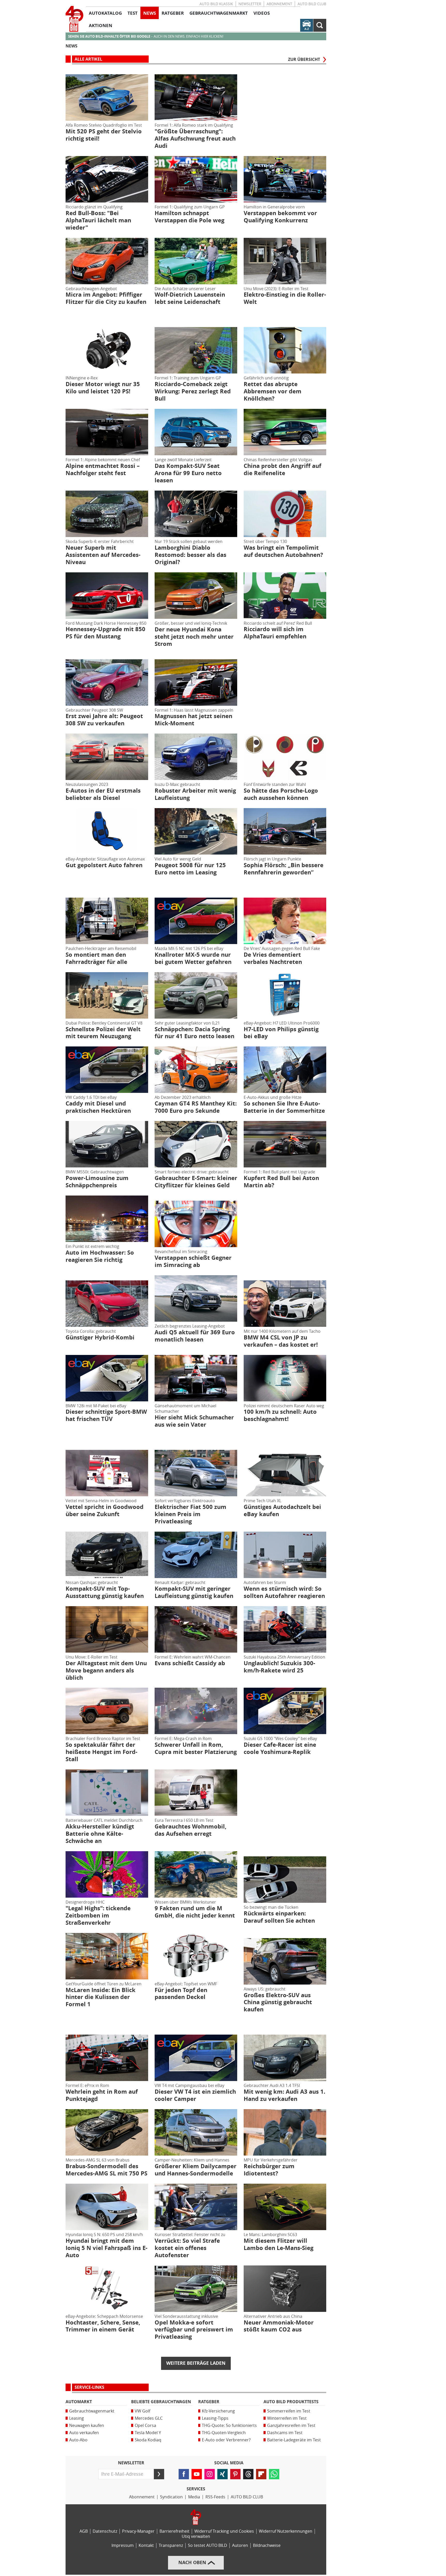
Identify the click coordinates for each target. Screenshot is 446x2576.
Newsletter (250, 4)
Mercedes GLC (149, 2418)
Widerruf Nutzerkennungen (286, 2531)
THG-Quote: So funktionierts (229, 2425)
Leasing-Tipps (215, 2418)
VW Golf (142, 2411)
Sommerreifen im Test (289, 2411)
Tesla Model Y (148, 2433)
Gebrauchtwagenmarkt (92, 2411)
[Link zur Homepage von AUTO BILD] (74, 19)
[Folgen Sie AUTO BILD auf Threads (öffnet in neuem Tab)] (248, 2474)
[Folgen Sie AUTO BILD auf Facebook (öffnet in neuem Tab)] (184, 2474)
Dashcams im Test (285, 2433)
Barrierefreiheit (174, 2531)
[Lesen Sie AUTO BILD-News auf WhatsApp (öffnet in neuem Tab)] (274, 2474)
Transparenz (171, 2545)
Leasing (77, 2418)
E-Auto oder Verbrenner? (226, 2440)
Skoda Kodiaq (148, 2440)
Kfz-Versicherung (218, 2411)
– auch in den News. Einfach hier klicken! (146, 36)
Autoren (240, 2545)
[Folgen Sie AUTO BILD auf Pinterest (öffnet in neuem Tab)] (235, 2474)
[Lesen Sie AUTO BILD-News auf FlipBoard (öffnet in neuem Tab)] (261, 2474)
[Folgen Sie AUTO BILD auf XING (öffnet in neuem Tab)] (222, 2474)
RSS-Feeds (215, 2497)
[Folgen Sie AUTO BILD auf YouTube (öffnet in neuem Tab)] (197, 2474)
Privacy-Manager (138, 2531)
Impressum (123, 2545)
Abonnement (279, 4)
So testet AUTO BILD (208, 2545)
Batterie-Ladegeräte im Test (294, 2440)
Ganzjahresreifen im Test (291, 2425)
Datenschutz (105, 2531)
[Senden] (159, 2474)
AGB (84, 2531)
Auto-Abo (78, 2440)
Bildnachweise (267, 2545)
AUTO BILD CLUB (312, 4)
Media (194, 2497)
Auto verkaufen (84, 2433)
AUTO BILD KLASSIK (216, 4)
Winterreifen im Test (287, 2418)
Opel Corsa (145, 2425)
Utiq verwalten (196, 2536)
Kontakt (146, 2545)
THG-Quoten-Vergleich (224, 2433)
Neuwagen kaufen (87, 2425)
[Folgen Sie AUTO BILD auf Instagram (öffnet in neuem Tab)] (210, 2474)
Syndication (171, 2497)
